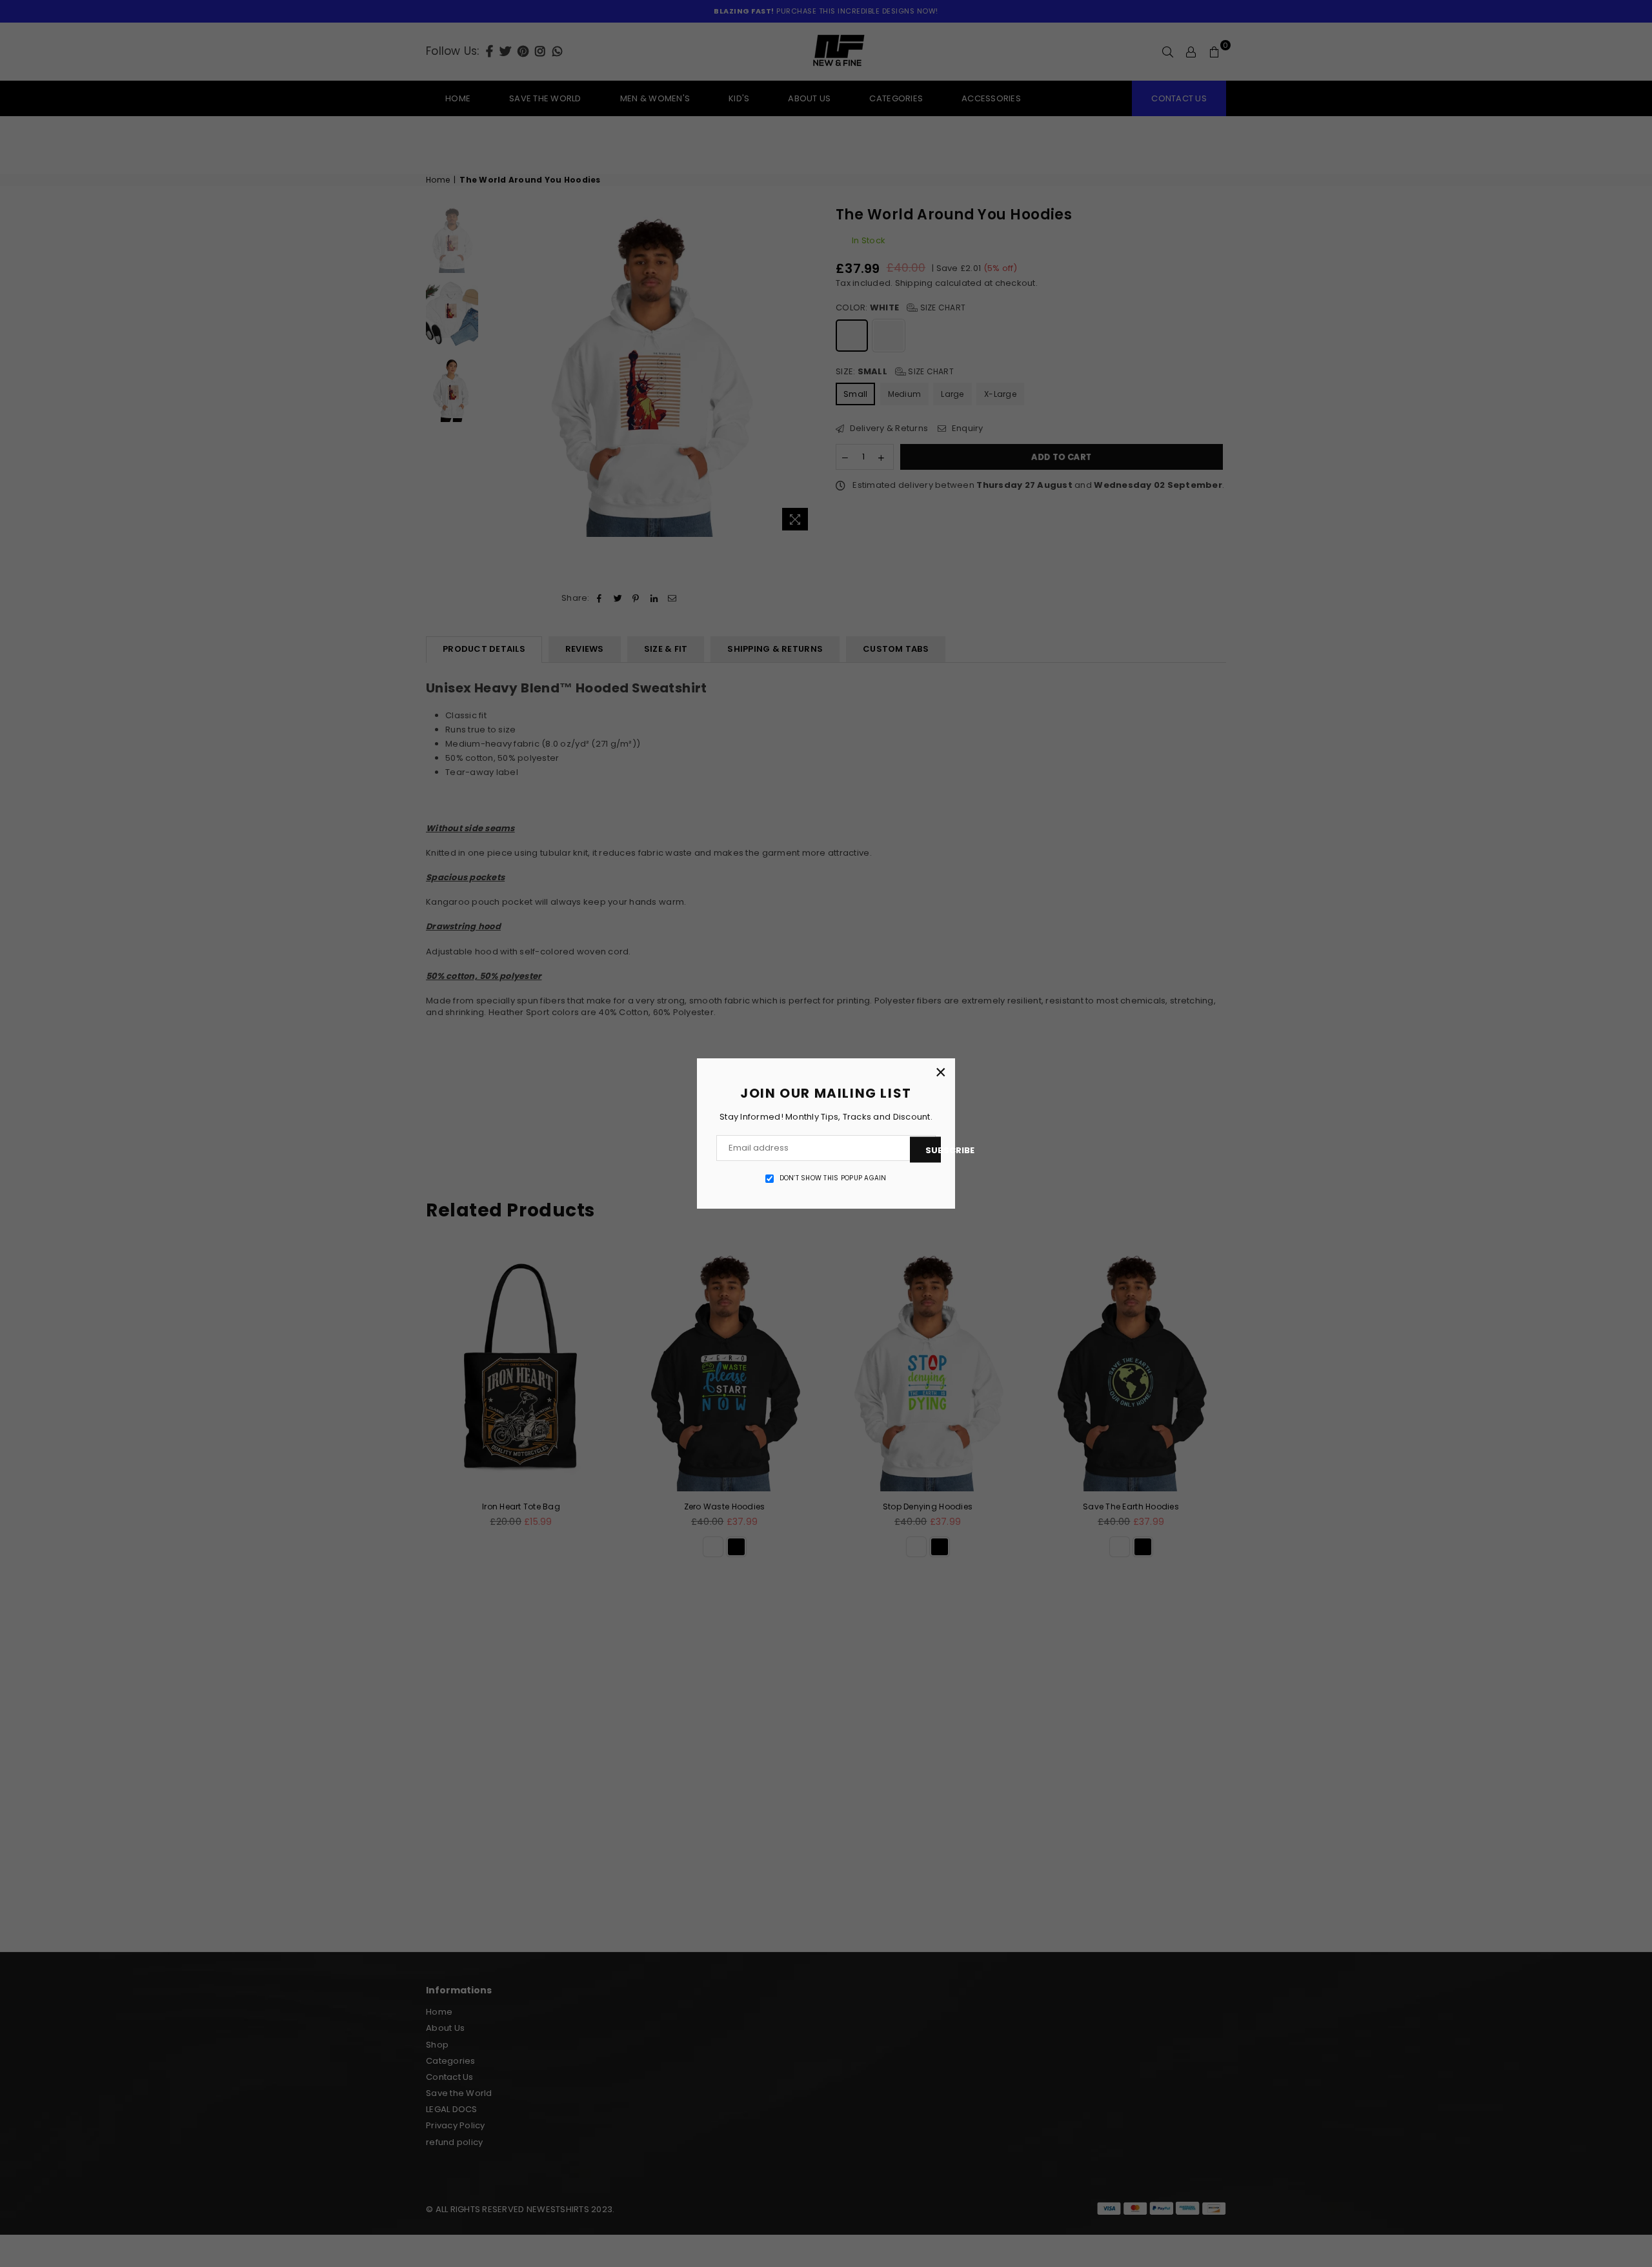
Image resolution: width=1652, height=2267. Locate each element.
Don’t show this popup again (833, 1178)
